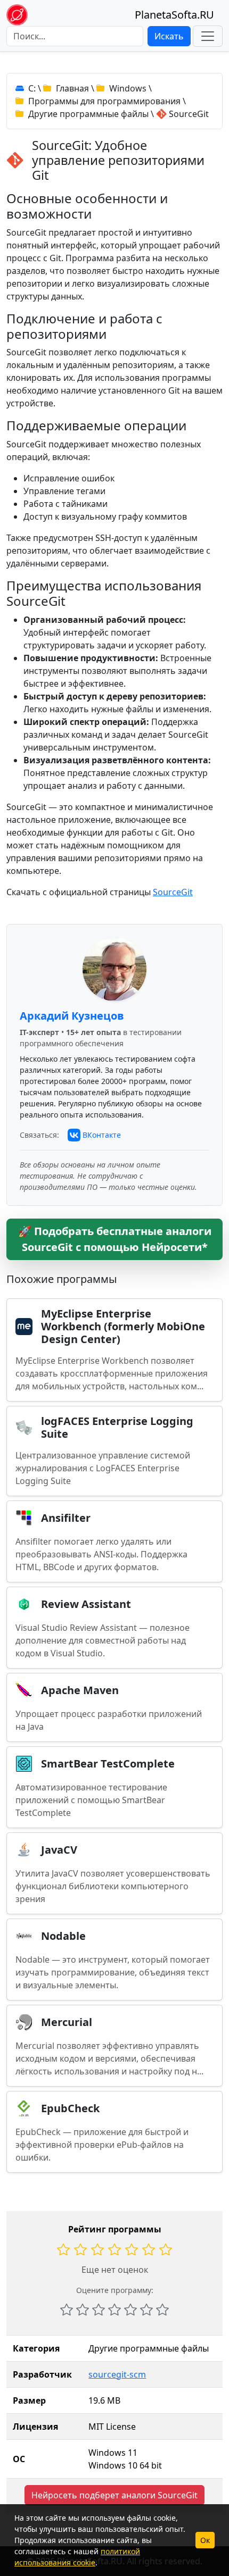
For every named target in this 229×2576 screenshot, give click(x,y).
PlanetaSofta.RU (174, 15)
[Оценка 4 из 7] (114, 2310)
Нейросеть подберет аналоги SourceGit (114, 2495)
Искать (169, 36)
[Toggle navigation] (208, 36)
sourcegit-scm (117, 2374)
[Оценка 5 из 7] (130, 2310)
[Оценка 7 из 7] (162, 2310)
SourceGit (173, 892)
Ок (205, 2540)
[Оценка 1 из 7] (67, 2310)
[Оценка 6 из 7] (146, 2310)
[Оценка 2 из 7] (83, 2310)
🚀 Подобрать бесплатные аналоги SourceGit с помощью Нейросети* (115, 1239)
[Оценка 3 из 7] (99, 2310)
